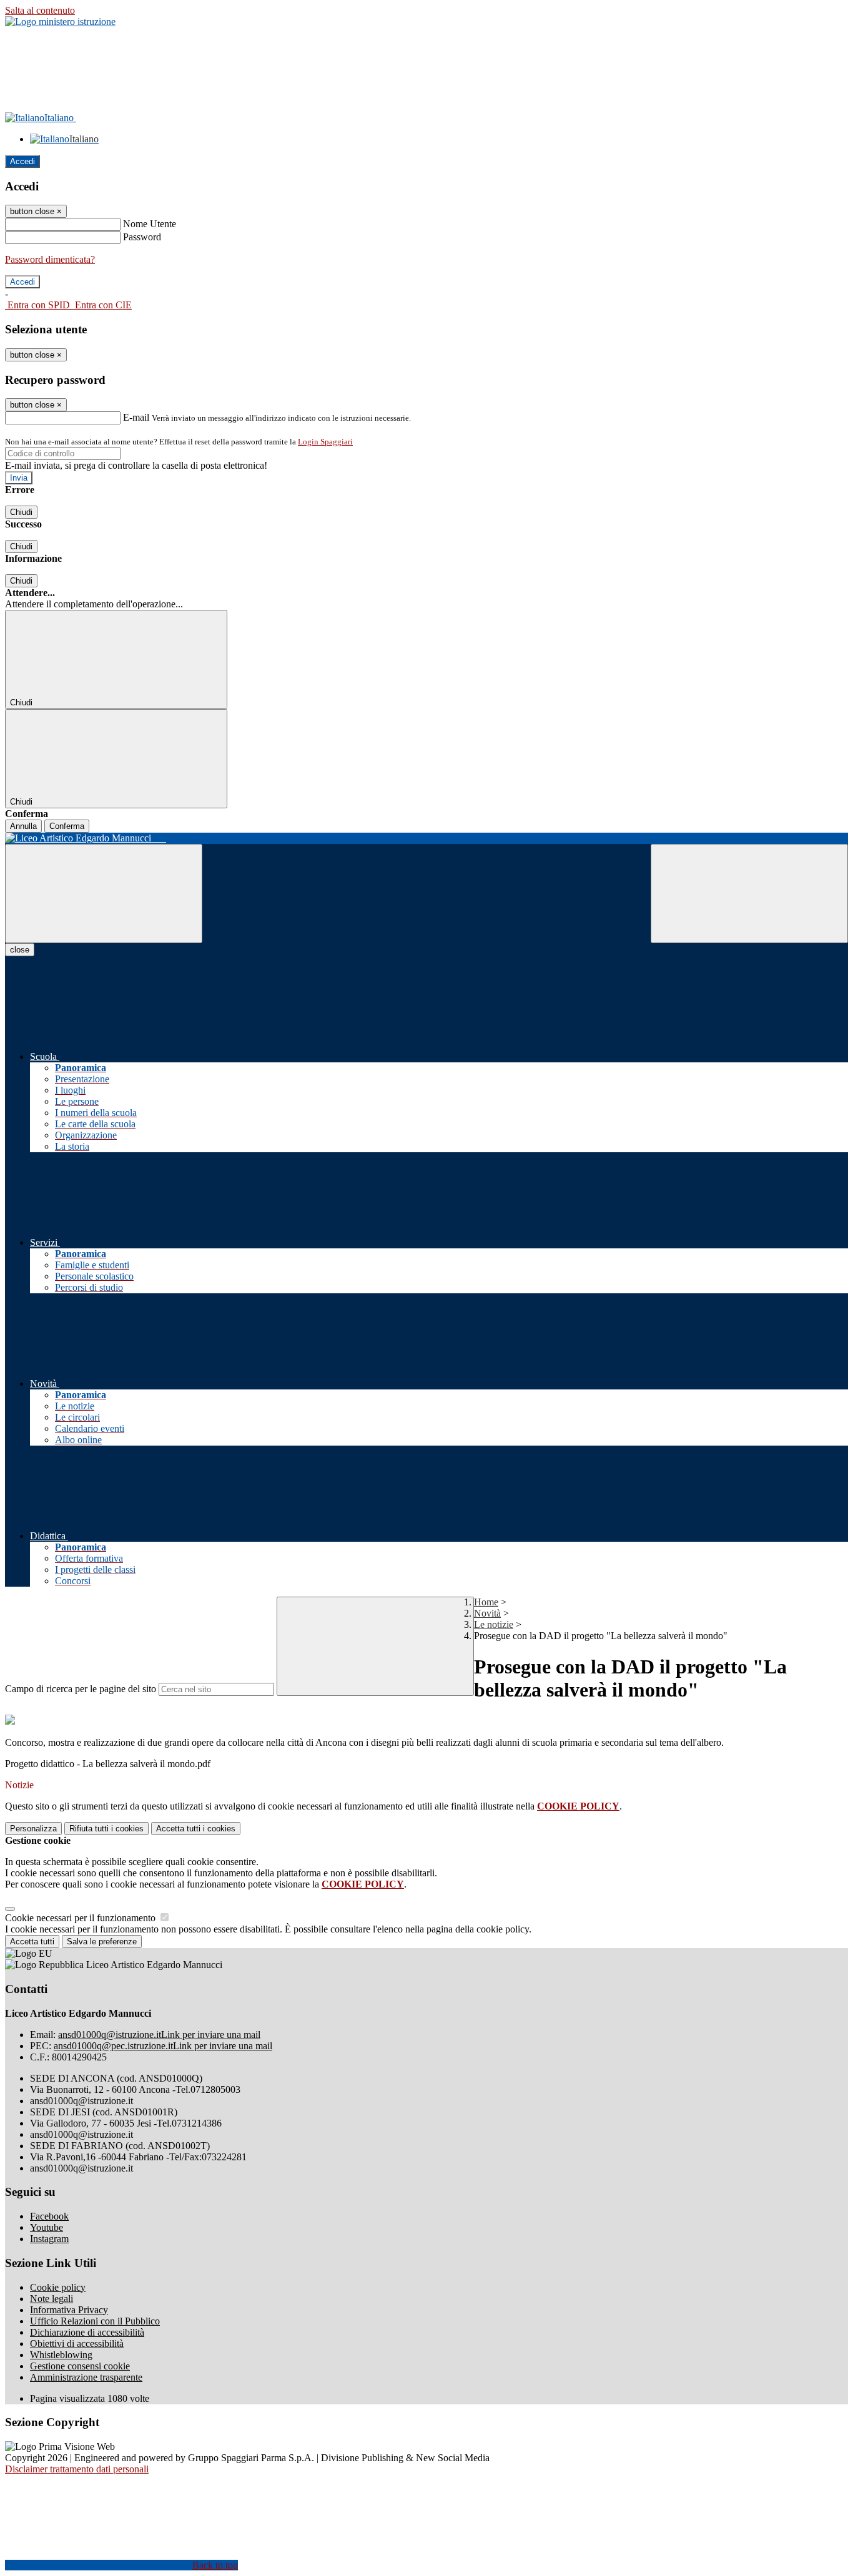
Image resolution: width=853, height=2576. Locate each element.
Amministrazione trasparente (86, 2377)
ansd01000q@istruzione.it (159, 2035)
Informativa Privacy (69, 2310)
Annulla (23, 826)
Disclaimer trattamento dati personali (77, 2469)
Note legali (52, 2299)
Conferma (67, 826)
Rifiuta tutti (106, 1829)
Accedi (22, 161)
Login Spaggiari (325, 442)
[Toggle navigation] (104, 894)
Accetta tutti (196, 1829)
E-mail (136, 417)
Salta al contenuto (40, 10)
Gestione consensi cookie (80, 2366)
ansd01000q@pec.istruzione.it (163, 2046)
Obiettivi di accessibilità (77, 2343)
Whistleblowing (61, 2355)
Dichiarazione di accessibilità (87, 2332)
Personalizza (33, 1829)
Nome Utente (150, 224)
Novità (487, 1613)
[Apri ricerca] (749, 894)
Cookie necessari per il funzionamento (81, 1918)
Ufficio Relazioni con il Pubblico (95, 2321)
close (20, 950)
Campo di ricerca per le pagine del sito (81, 1689)
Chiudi (21, 512)
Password (142, 237)
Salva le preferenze (102, 1942)
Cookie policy (58, 2287)
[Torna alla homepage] (426, 838)
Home (486, 1602)
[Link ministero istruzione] (60, 22)
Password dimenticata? (50, 259)
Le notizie (494, 1624)
